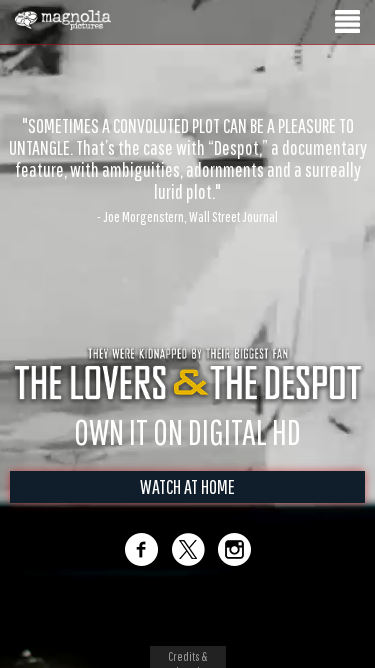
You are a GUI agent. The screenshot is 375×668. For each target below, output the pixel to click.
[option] (187, 137)
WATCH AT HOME (187, 507)
